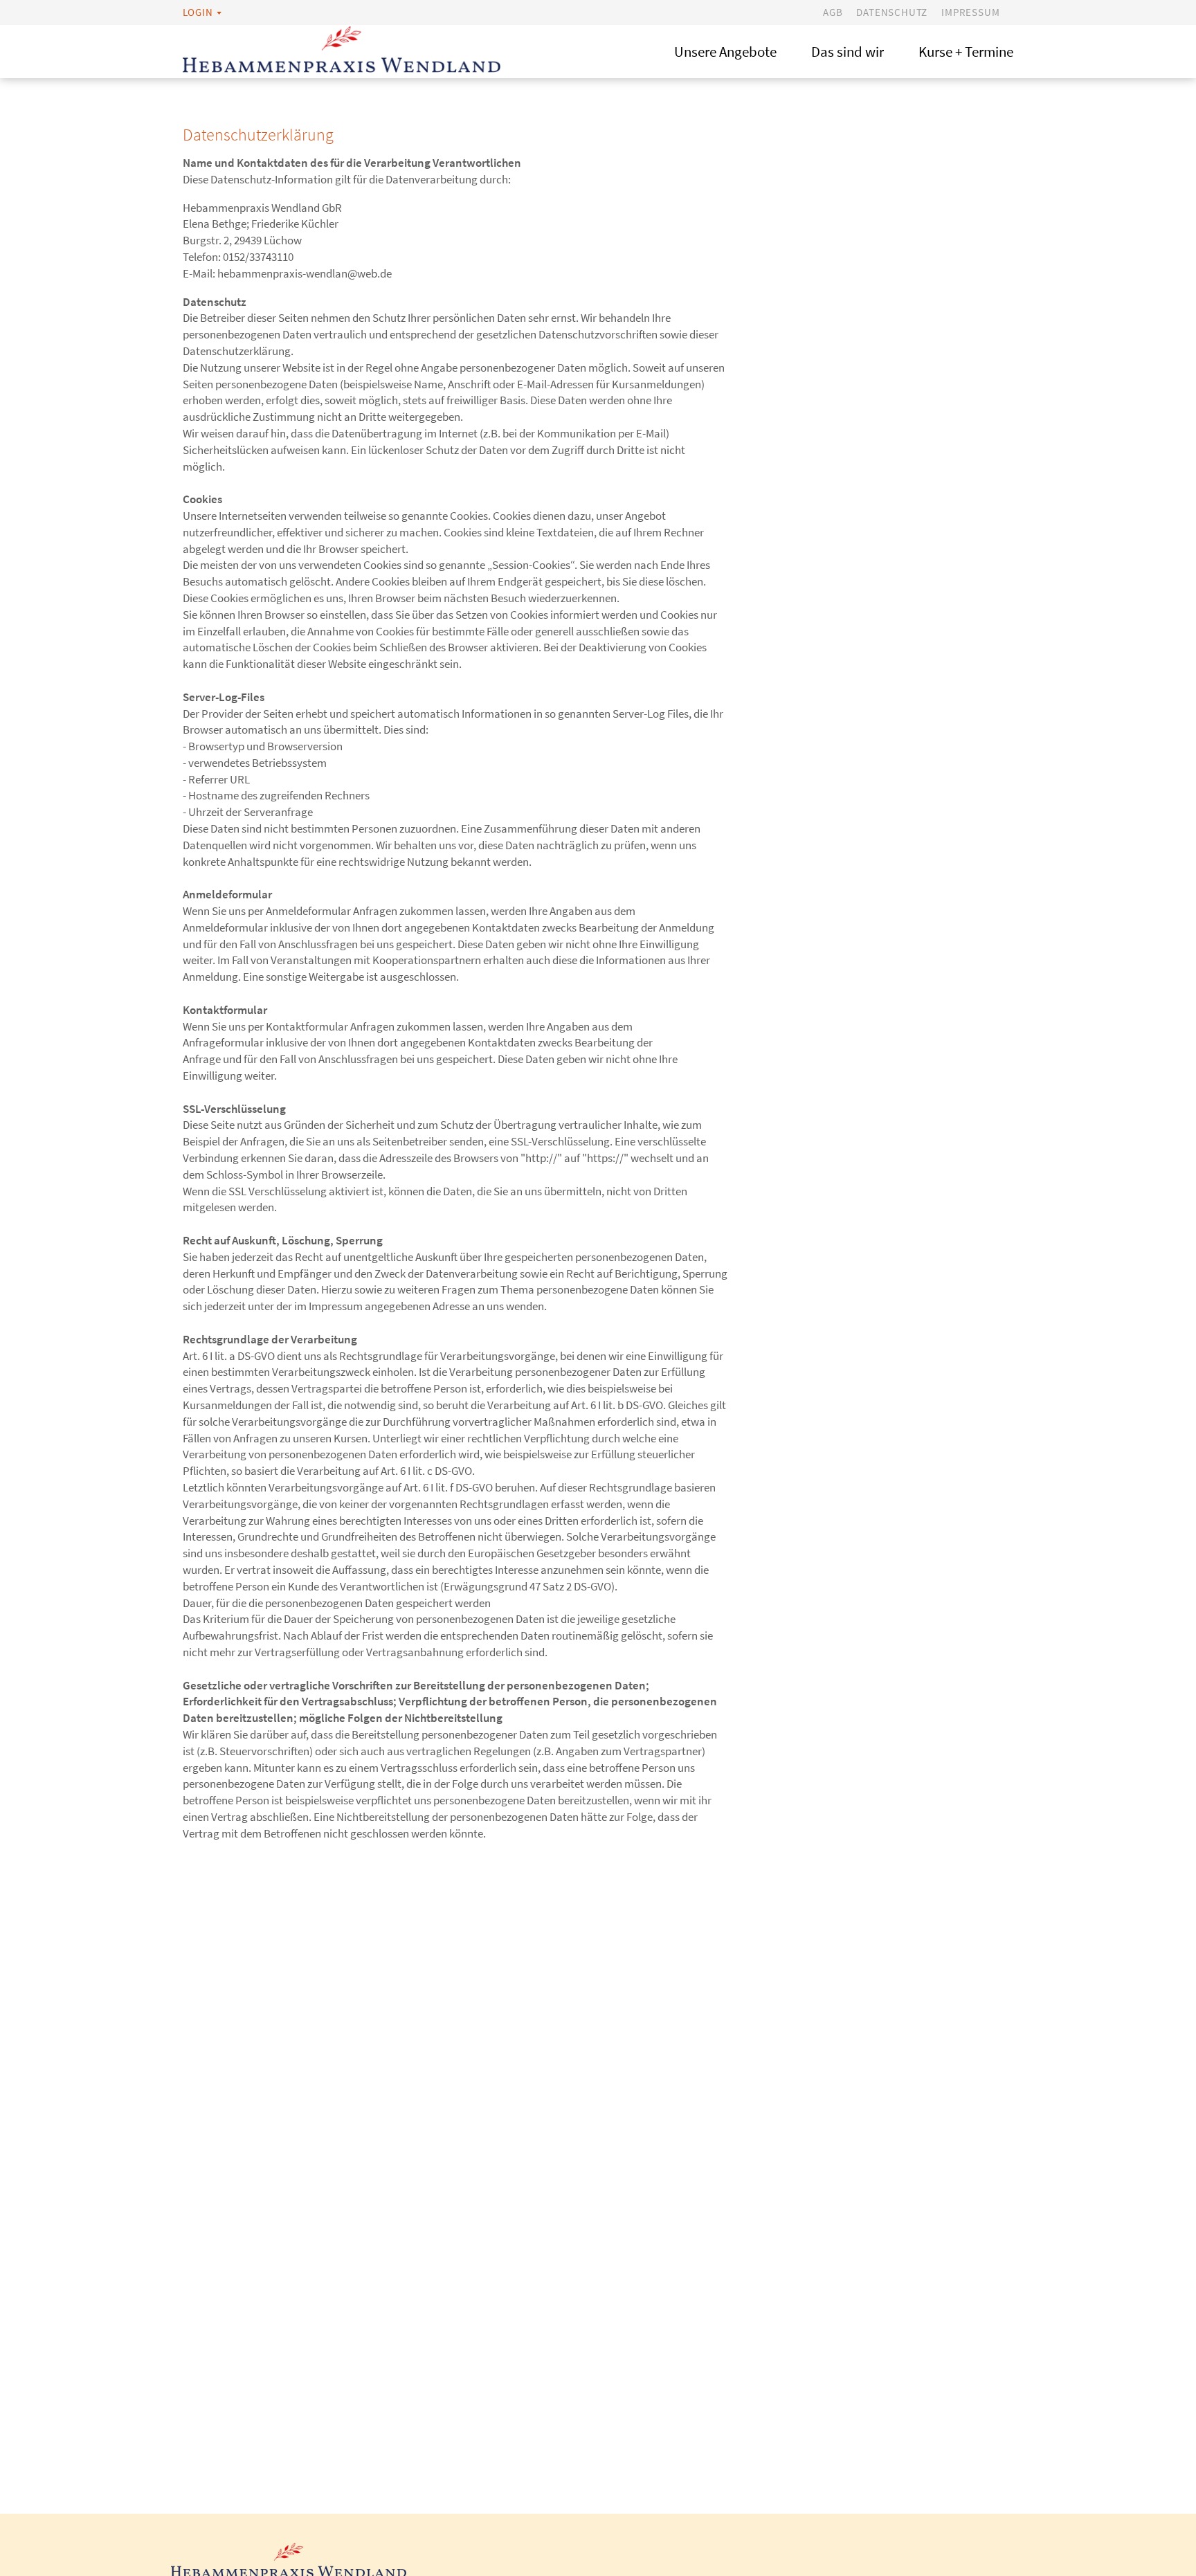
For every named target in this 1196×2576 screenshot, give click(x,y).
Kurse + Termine (966, 52)
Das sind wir (848, 52)
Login (198, 12)
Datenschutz (892, 12)
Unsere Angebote (725, 52)
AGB (833, 12)
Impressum (970, 12)
